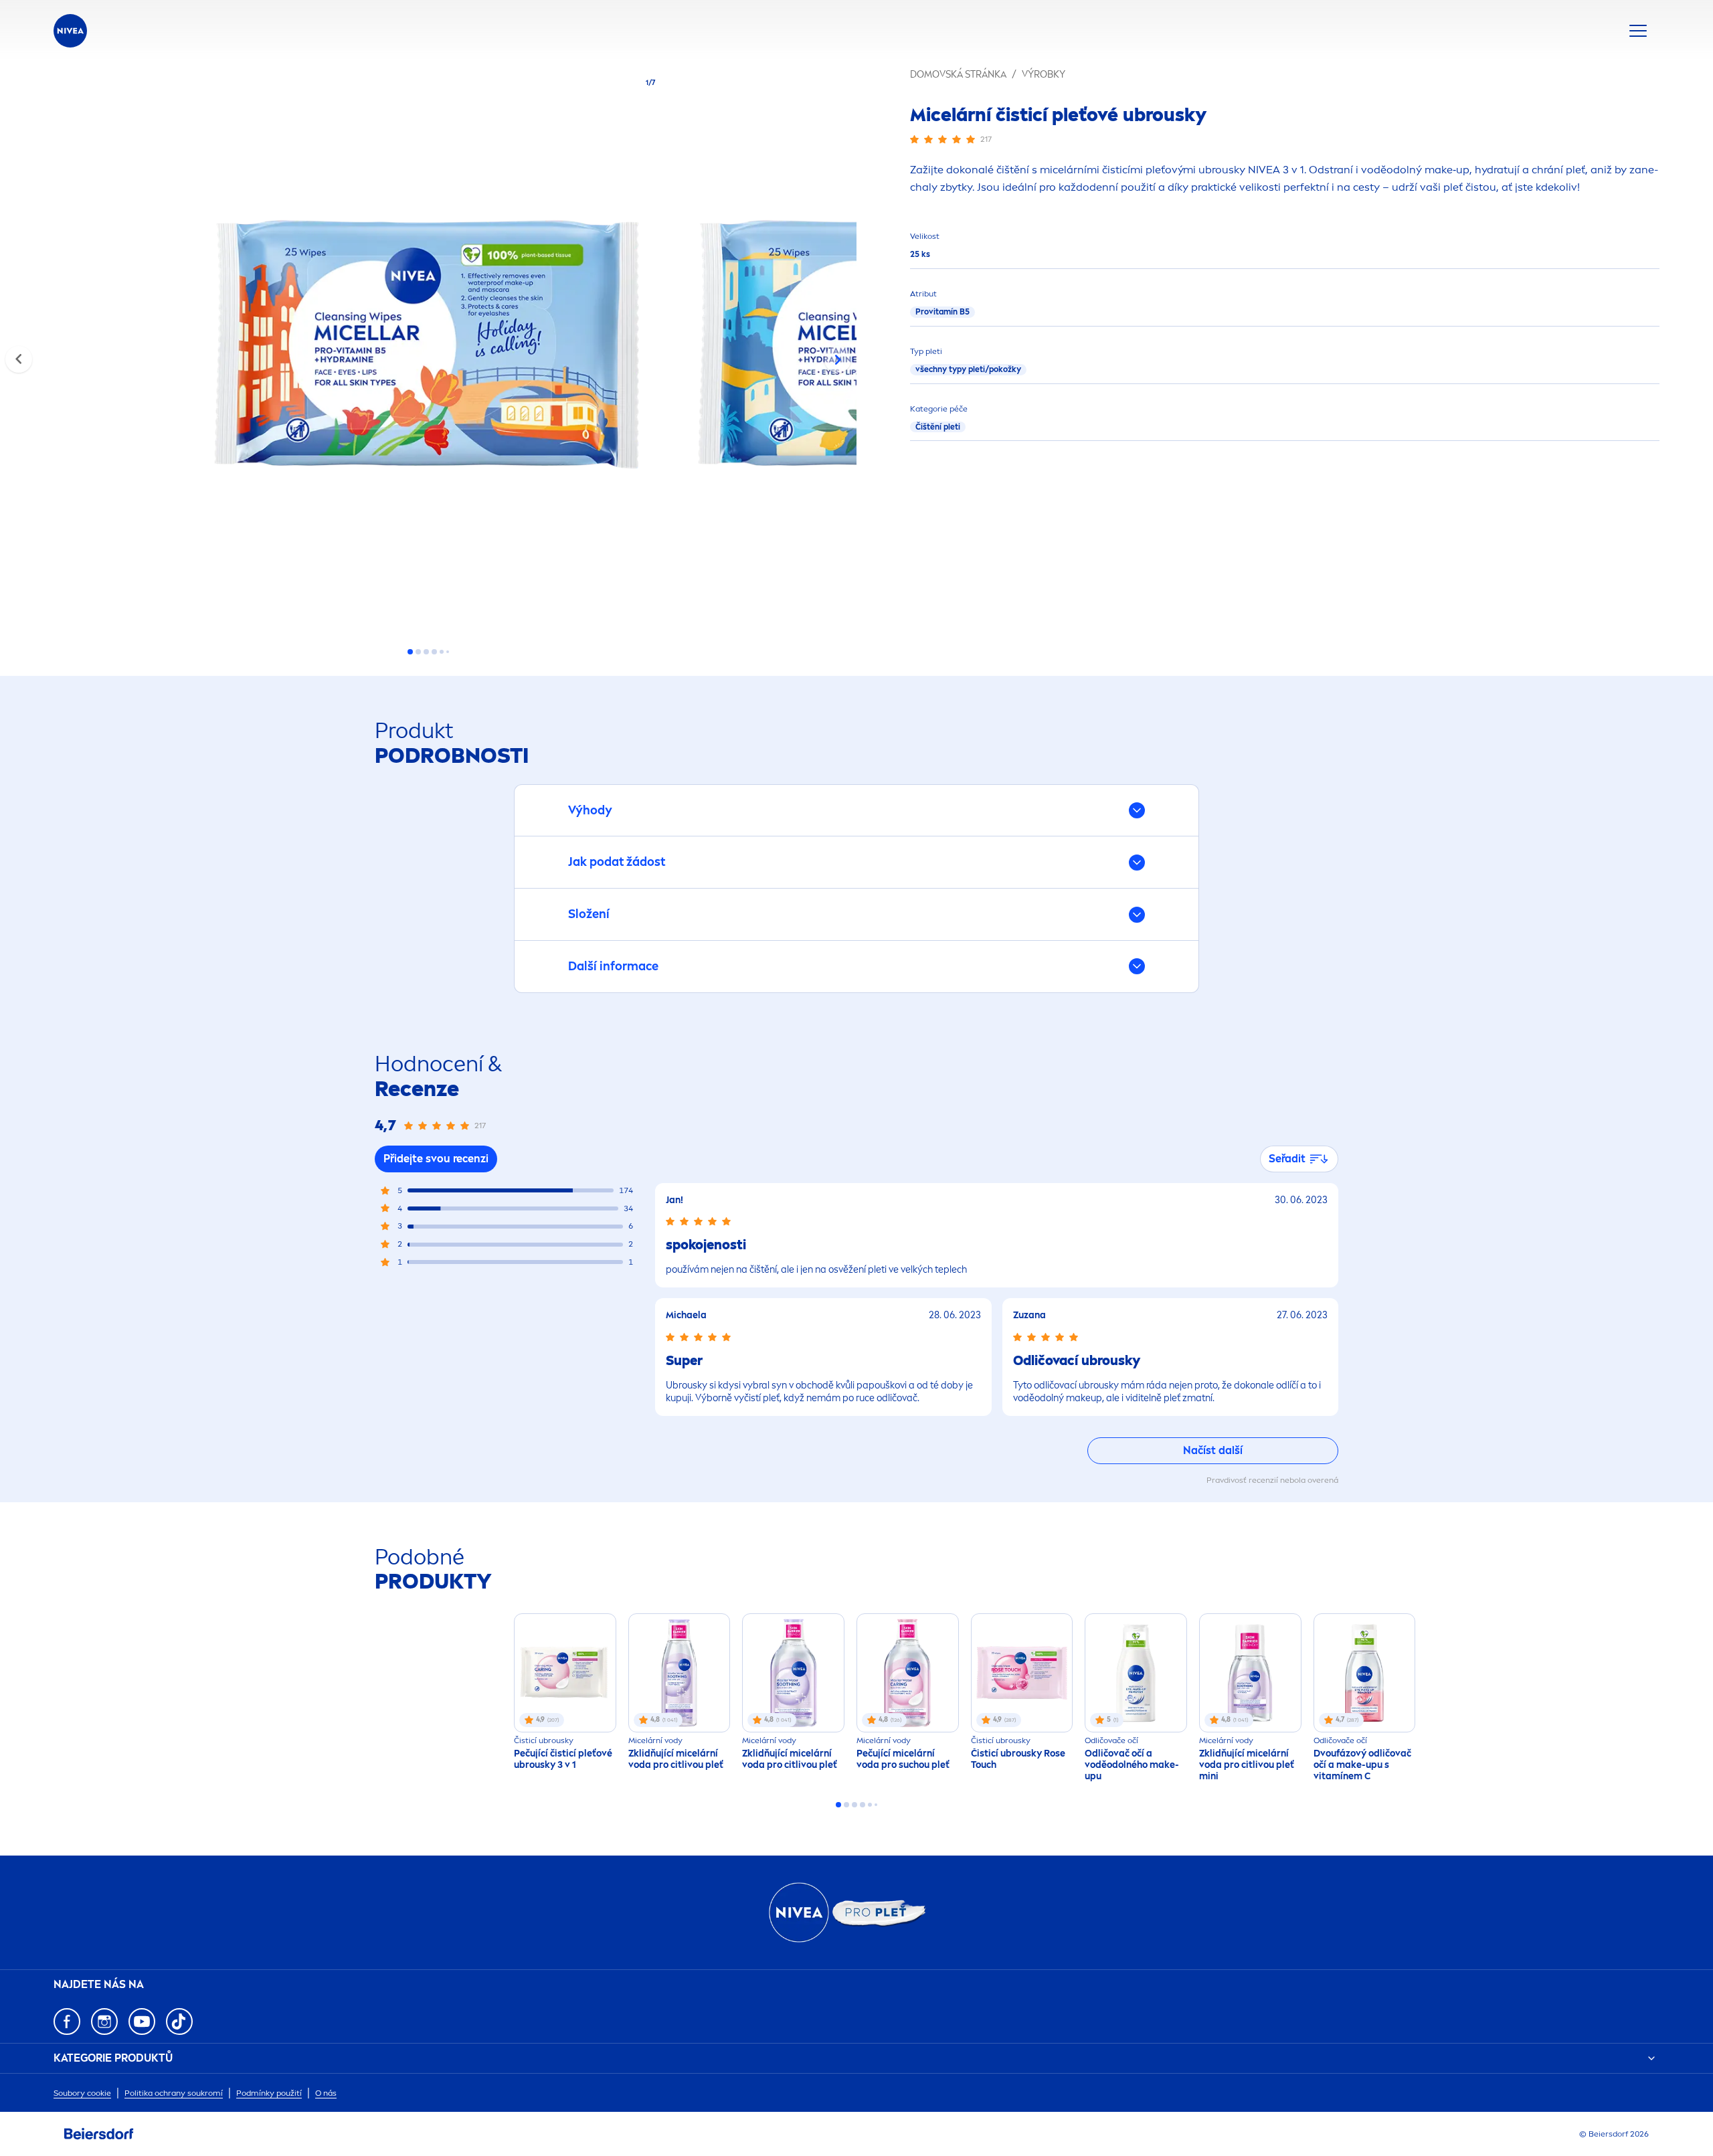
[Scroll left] (19, 359)
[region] (428, 349)
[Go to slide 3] (426, 652)
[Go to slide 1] (410, 652)
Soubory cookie (82, 2093)
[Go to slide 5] (442, 652)
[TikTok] (179, 2022)
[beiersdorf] (99, 2134)
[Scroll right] (838, 359)
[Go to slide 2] (418, 652)
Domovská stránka (958, 75)
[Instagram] (104, 2022)
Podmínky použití (269, 2093)
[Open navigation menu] (1638, 31)
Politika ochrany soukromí (174, 2093)
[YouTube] (142, 2022)
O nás (326, 2093)
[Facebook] (67, 2022)
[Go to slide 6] (448, 652)
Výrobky (1044, 75)
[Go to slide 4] (434, 652)
